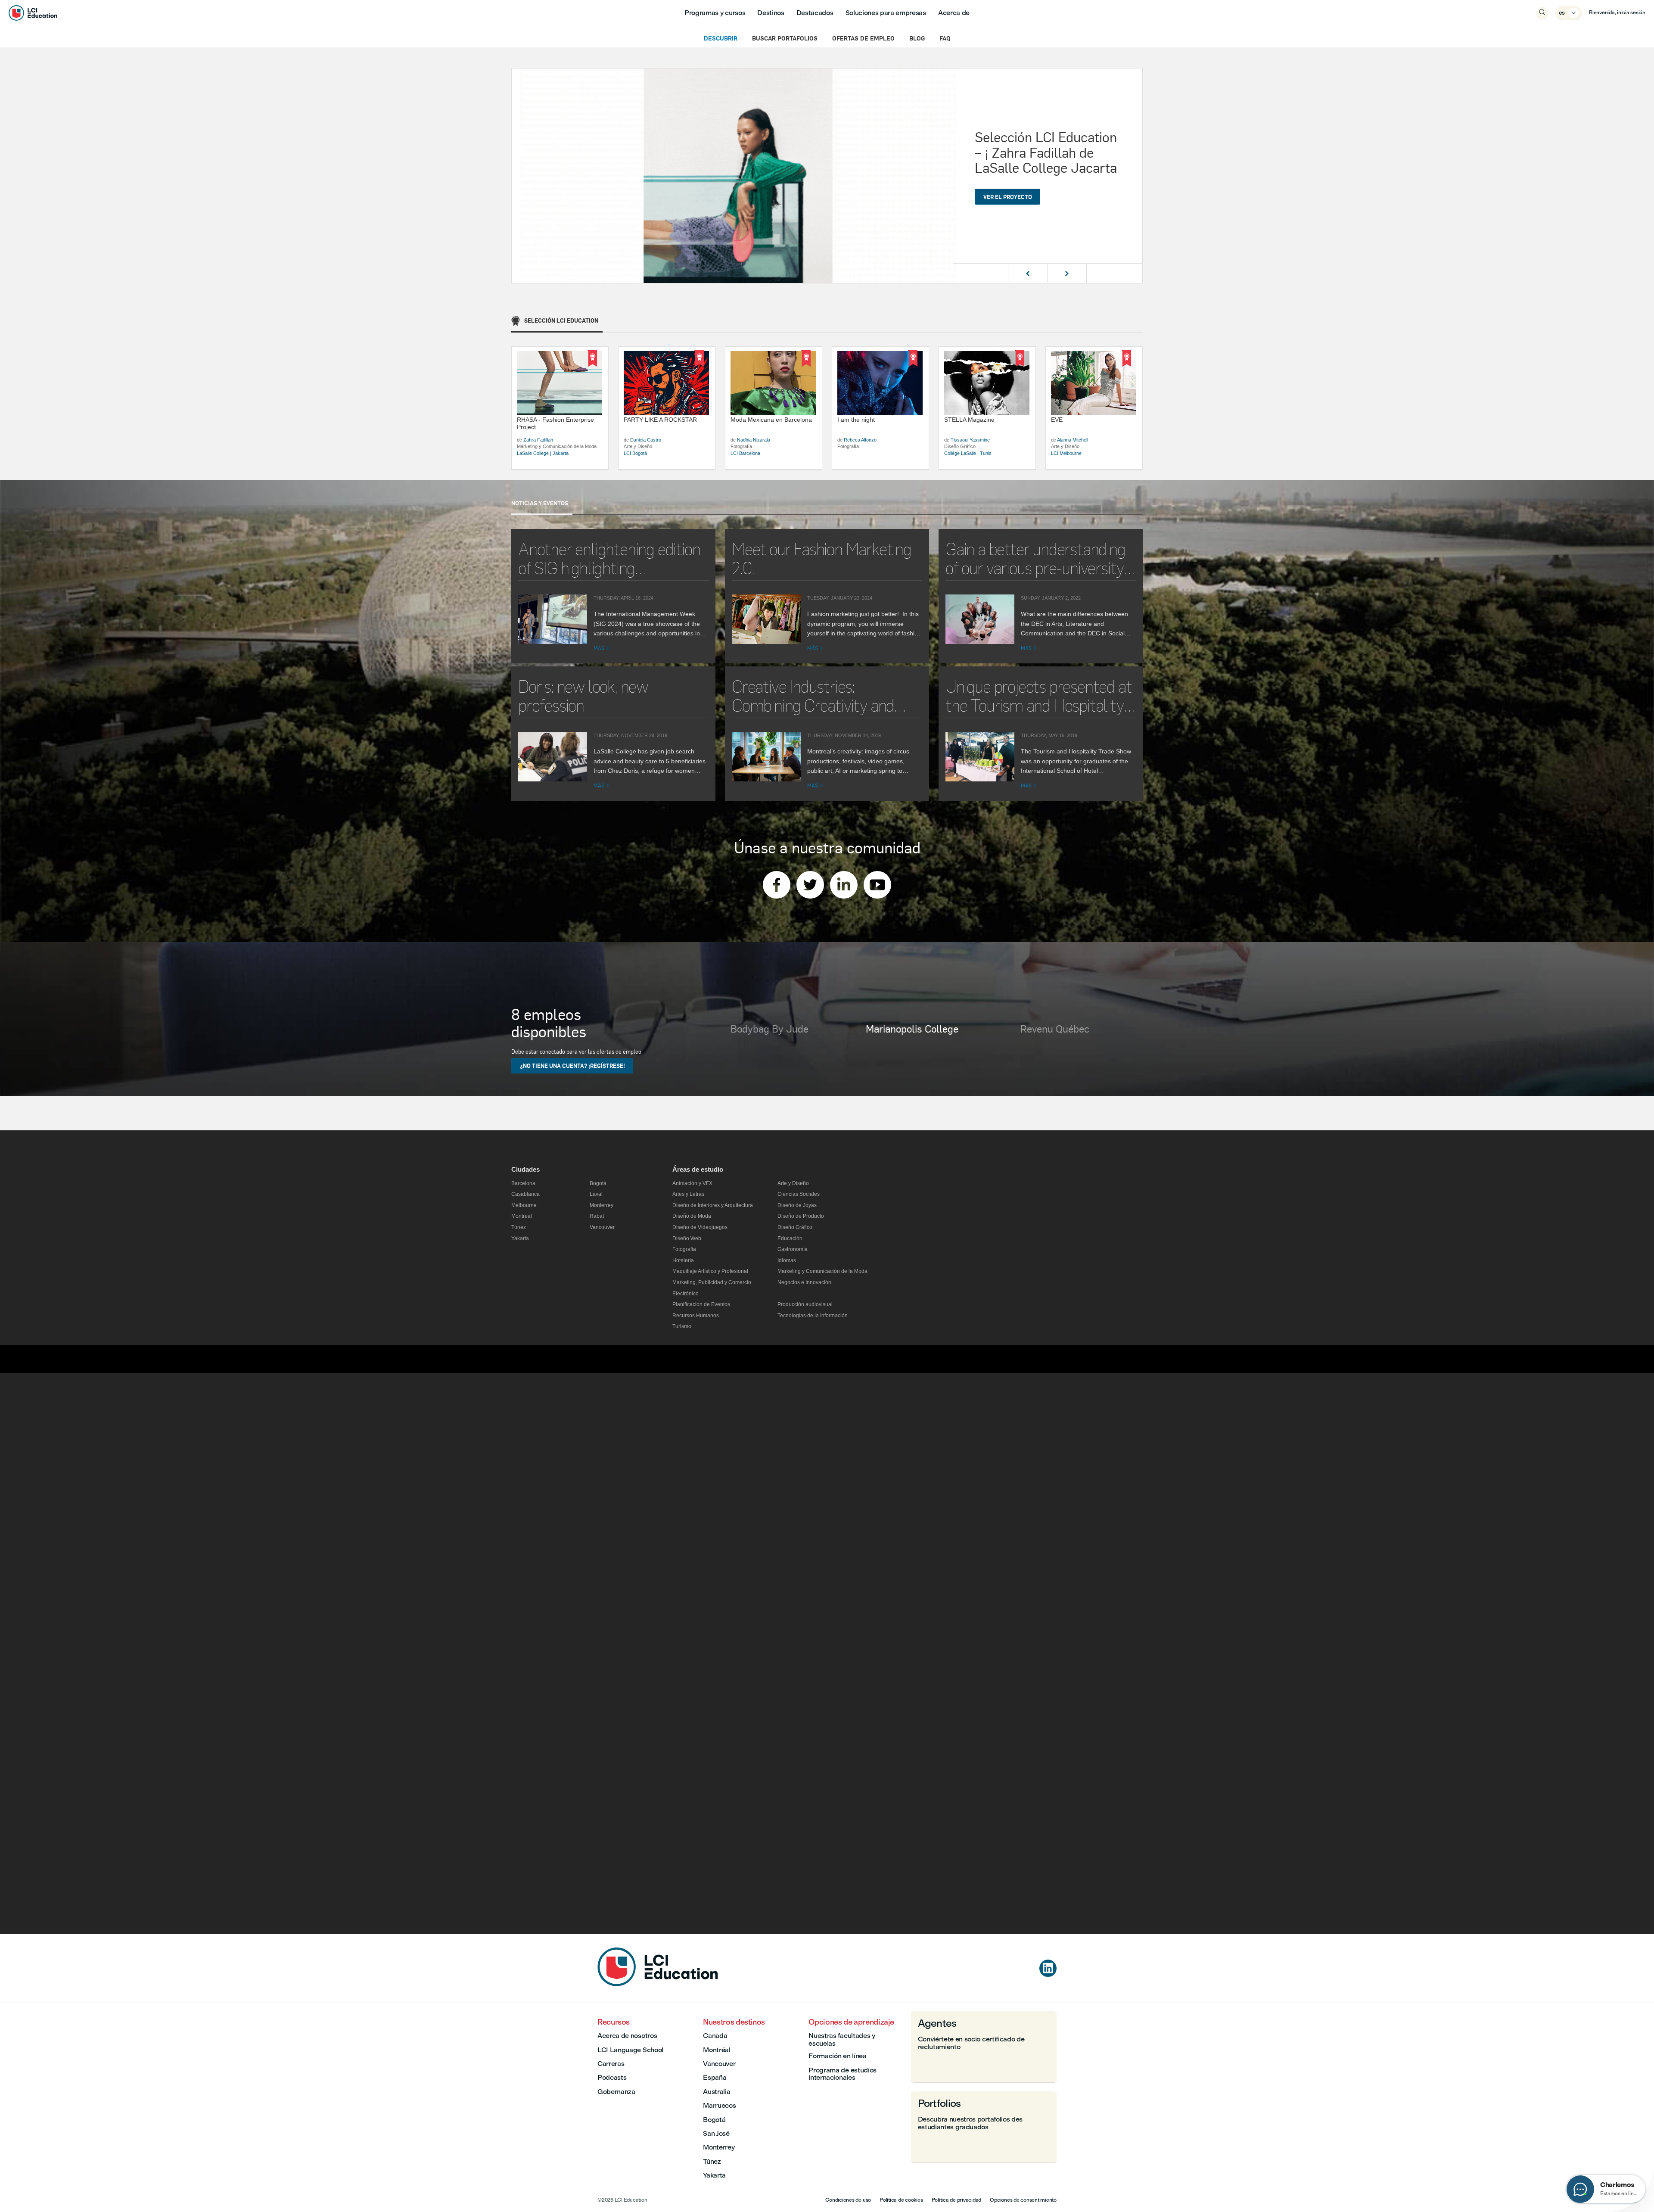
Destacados (815, 13)
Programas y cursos (715, 13)
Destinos (771, 13)
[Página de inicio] (658, 1984)
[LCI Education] (33, 13)
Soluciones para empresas (886, 13)
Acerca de (954, 13)
